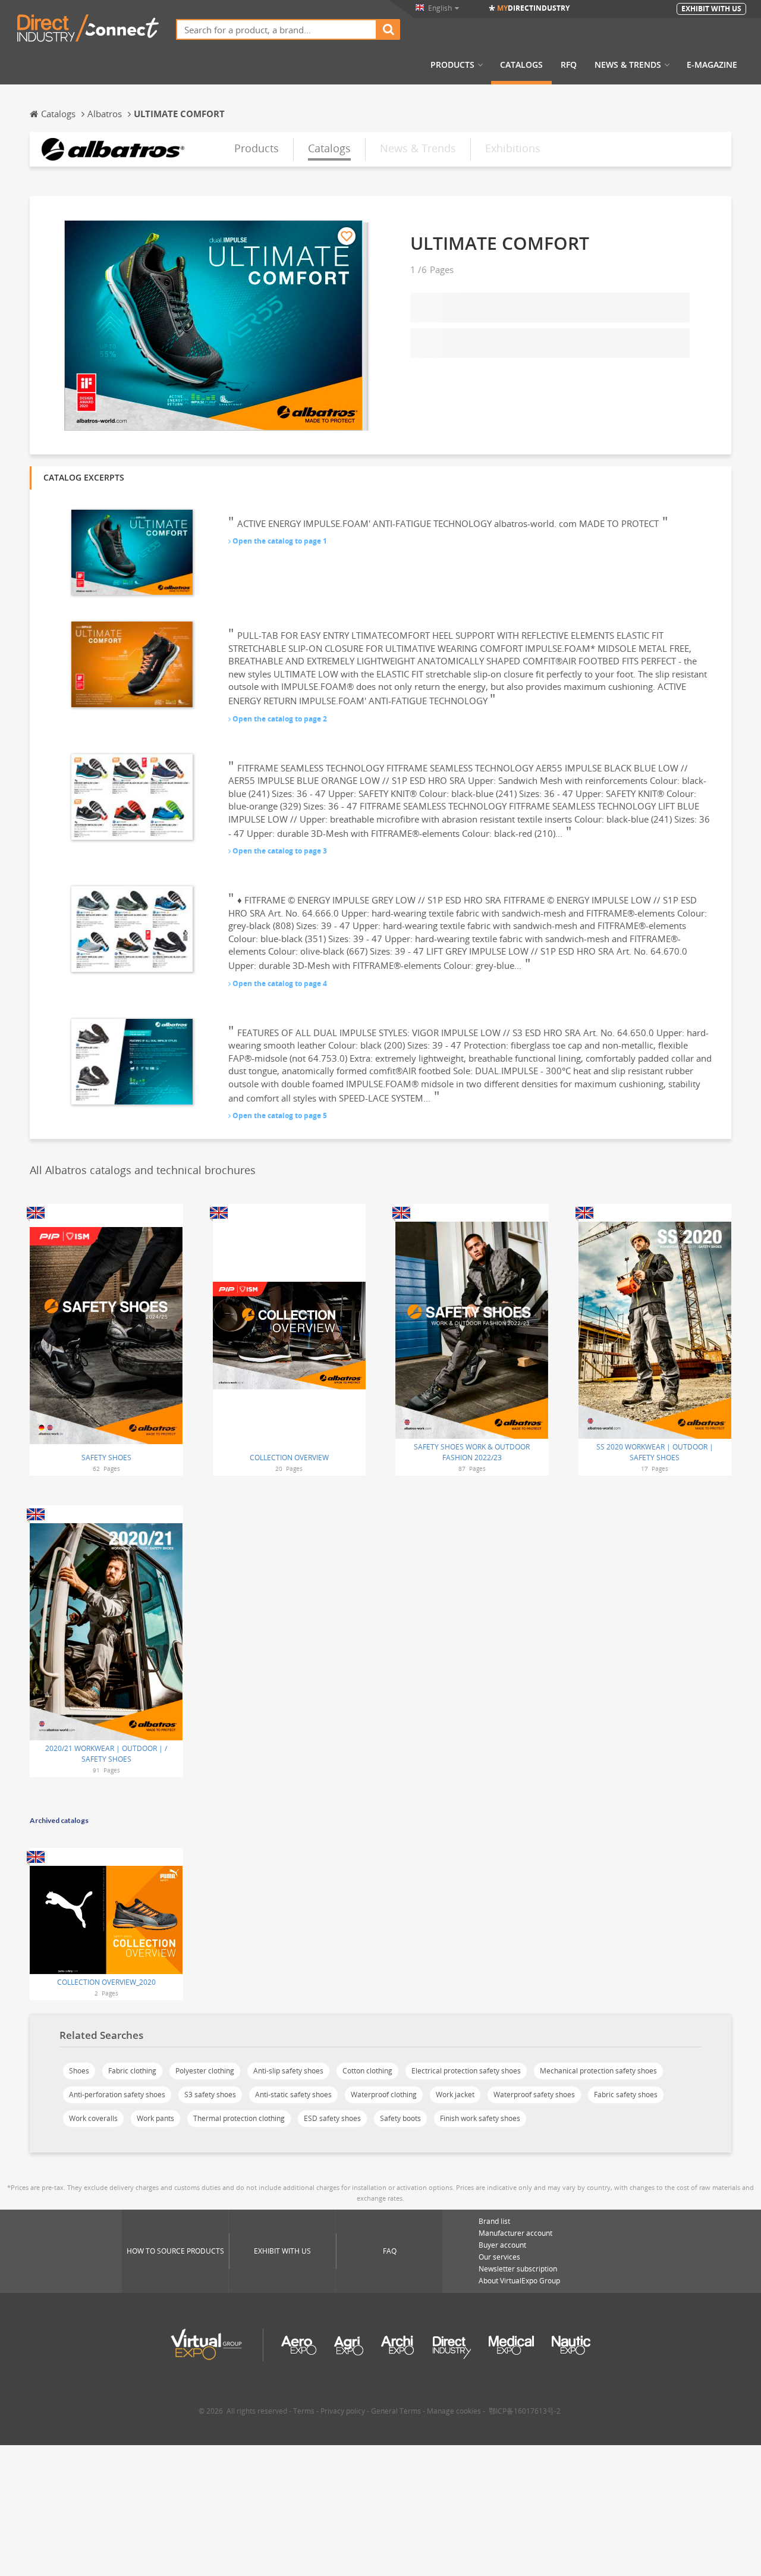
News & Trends (628, 65)
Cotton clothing (367, 2071)
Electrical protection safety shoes (466, 2071)
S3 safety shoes (210, 2095)
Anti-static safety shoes (293, 2095)
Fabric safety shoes (626, 2095)
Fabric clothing (132, 2071)
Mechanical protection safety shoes (598, 2071)
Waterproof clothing (384, 2095)
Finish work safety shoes (480, 2118)
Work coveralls (93, 2118)
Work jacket (455, 2095)
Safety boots (400, 2118)
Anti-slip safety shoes (288, 2071)
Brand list (494, 2221)
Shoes (79, 2071)
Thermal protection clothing (239, 2118)
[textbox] (276, 29)
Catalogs (521, 65)
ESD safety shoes (332, 2118)
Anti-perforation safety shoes (117, 2095)
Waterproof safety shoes (534, 2095)
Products (452, 65)
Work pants (155, 2118)
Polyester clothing (205, 2071)
